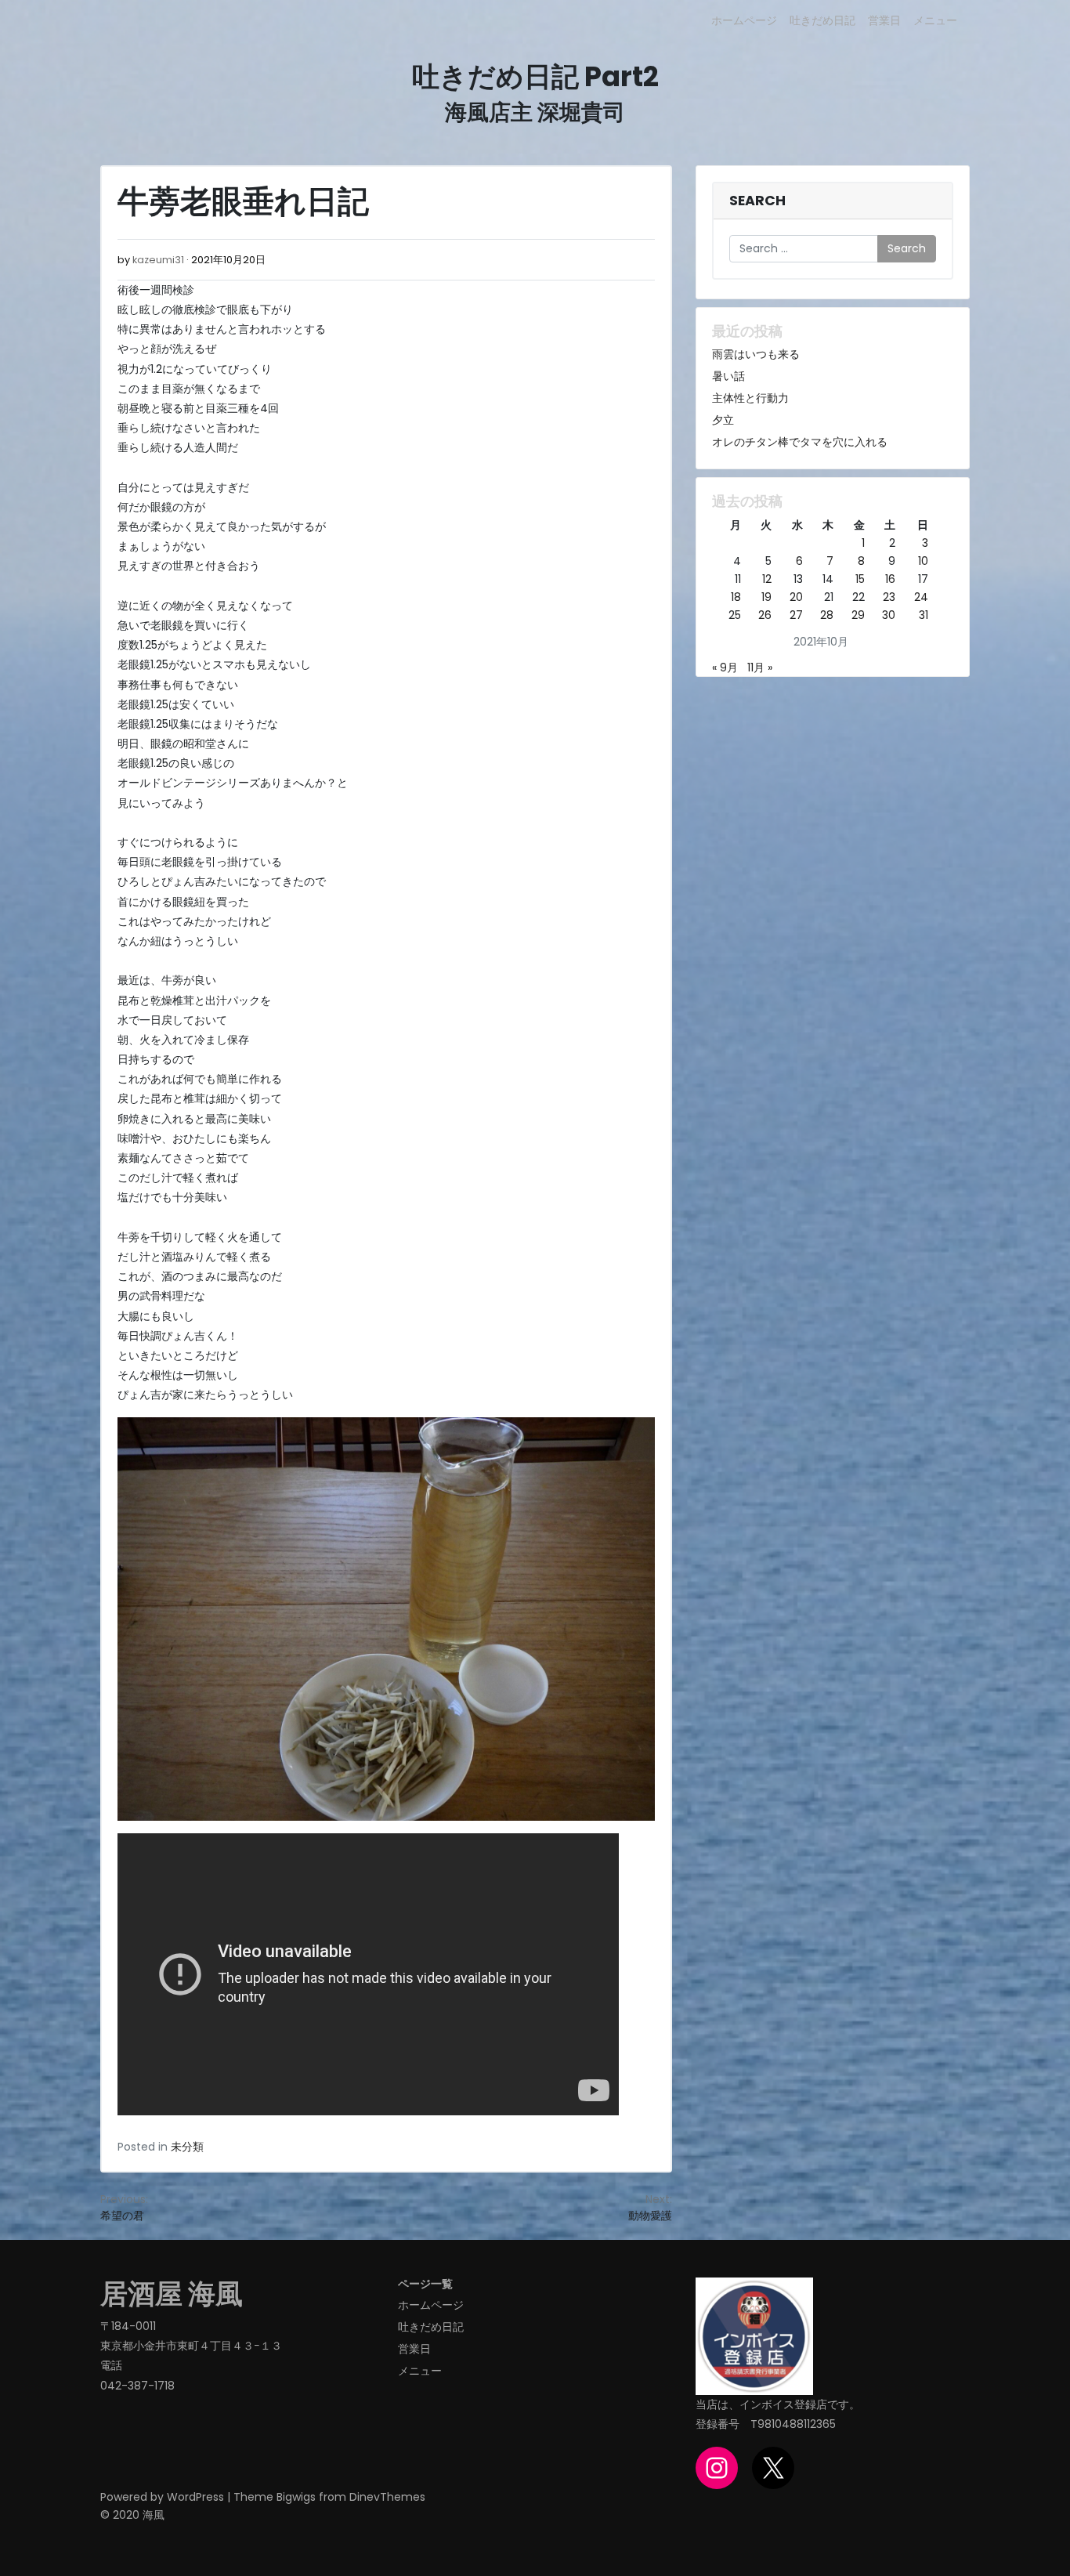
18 (736, 597)
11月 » (760, 668)
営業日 (884, 20)
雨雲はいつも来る (756, 354)
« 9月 (725, 668)
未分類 (187, 2147)
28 (827, 615)
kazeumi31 (158, 260)
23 (889, 597)
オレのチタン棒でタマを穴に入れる (800, 442)
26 (765, 615)
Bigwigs (296, 2497)
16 (890, 579)
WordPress (195, 2497)
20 (796, 597)
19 (766, 597)
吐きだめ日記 (822, 20)
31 (924, 615)
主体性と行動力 (750, 398)
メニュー (935, 20)
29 (858, 615)
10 (923, 561)
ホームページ (744, 20)
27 (796, 615)
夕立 (723, 420)
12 (767, 579)
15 (860, 579)
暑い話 (728, 376)
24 (921, 597)
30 (889, 615)
